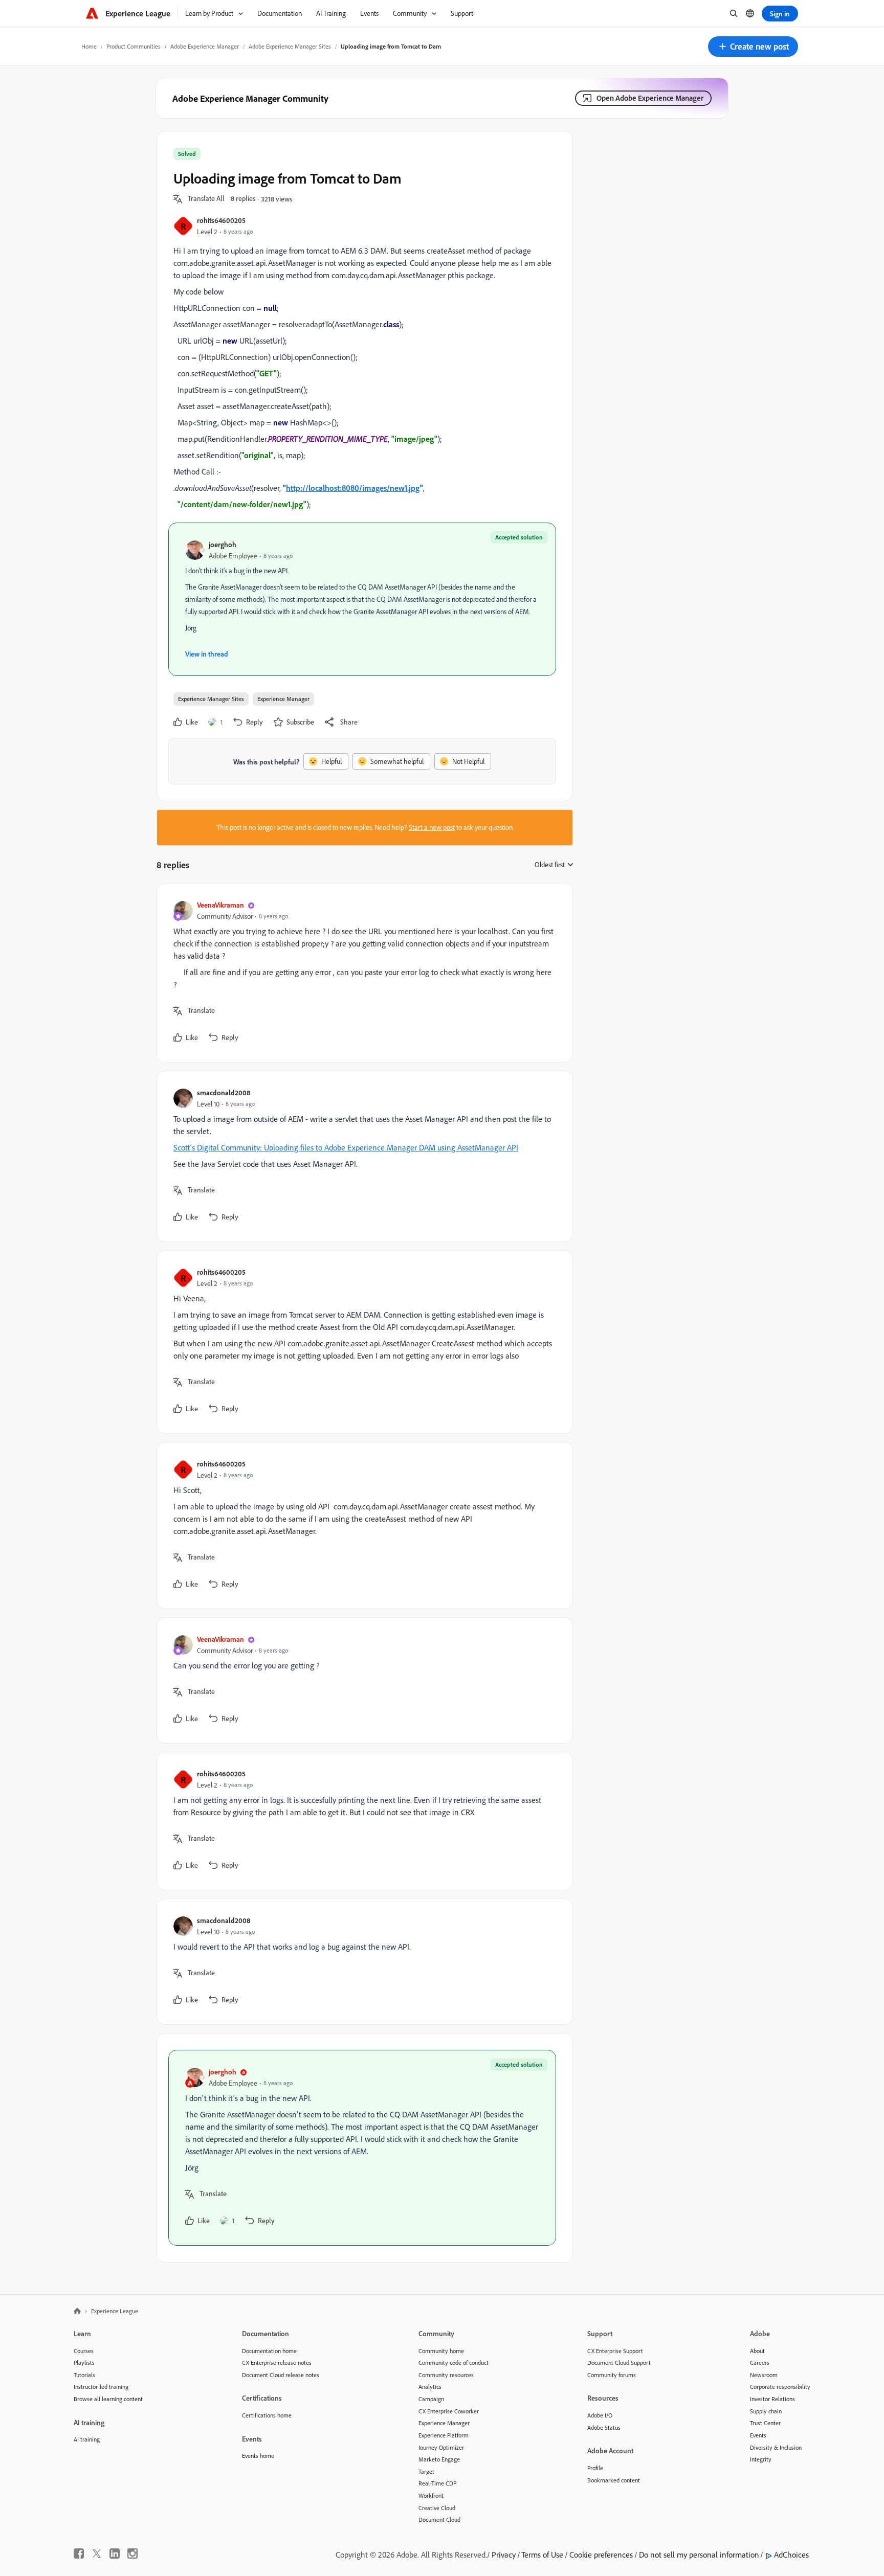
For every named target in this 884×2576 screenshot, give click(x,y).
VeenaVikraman (220, 905)
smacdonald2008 (224, 1092)
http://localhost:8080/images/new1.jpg (353, 488)
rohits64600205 (221, 220)
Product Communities (134, 46)
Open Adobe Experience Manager (650, 98)
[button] (753, 47)
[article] (362, 973)
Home (89, 46)
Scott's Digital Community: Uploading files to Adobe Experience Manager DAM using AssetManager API (346, 1147)
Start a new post (432, 827)
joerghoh (223, 544)
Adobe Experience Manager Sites (290, 46)
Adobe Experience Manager (205, 46)
